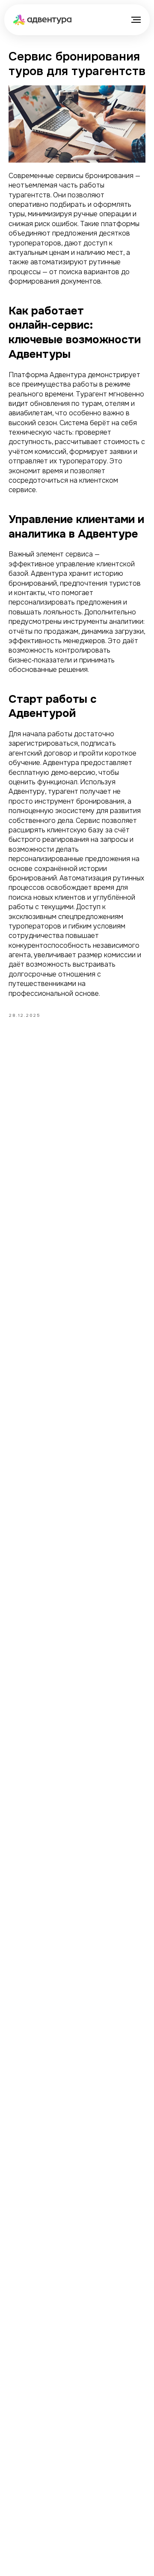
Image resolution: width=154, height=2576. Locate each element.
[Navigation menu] (136, 20)
